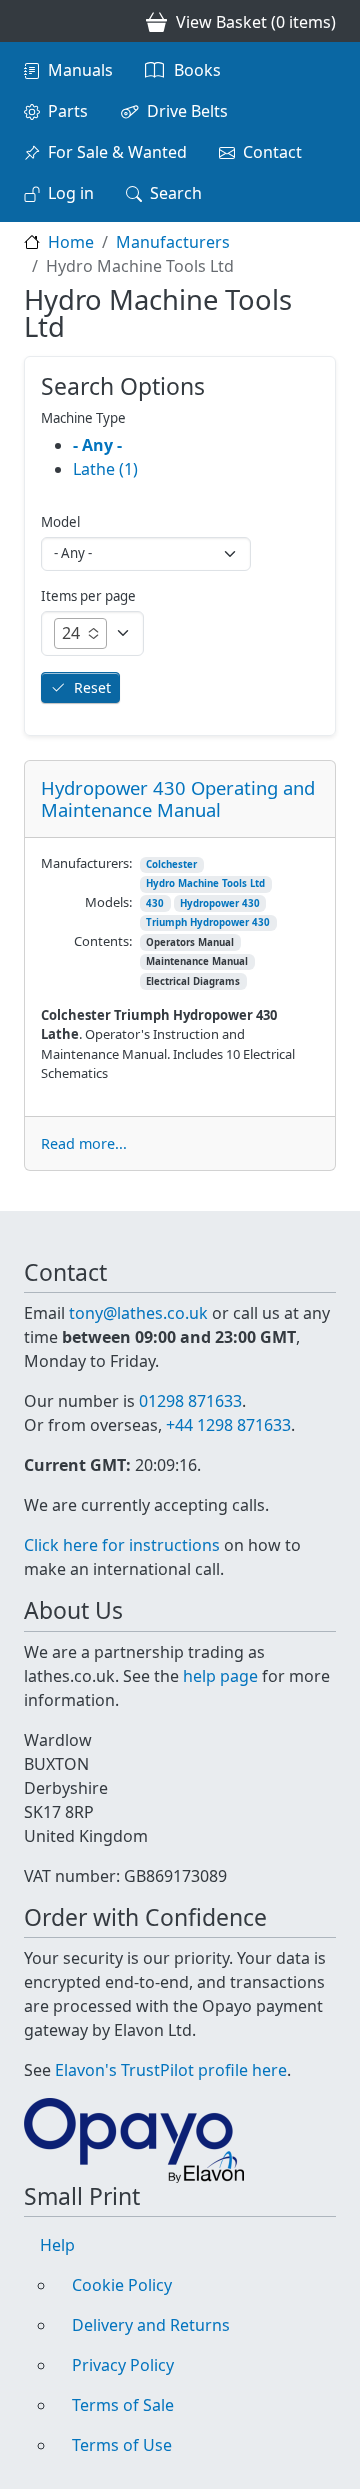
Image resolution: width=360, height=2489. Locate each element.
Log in (71, 193)
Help (57, 2245)
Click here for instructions (122, 1545)
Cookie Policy (122, 2285)
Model (60, 522)
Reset (92, 687)
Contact (272, 152)
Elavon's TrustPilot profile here (171, 2070)
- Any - (97, 445)
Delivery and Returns (151, 2325)
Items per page (88, 596)
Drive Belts (187, 111)
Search (176, 193)
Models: (108, 902)
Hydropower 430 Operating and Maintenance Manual (178, 798)
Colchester (171, 864)
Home (71, 242)
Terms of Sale (123, 2405)
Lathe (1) (105, 469)
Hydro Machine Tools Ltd (205, 883)
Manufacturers (173, 242)
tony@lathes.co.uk (138, 1313)
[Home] (32, 21)
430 (155, 903)
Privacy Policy (123, 2365)
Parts (68, 111)
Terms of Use (122, 2445)
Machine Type (83, 418)
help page (220, 1676)
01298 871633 (190, 1401)
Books (197, 70)
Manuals (80, 70)
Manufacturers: (86, 863)
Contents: (103, 941)
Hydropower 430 (220, 903)
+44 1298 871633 (228, 1425)
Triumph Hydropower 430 (208, 922)
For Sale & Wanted (117, 152)
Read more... (84, 1143)
